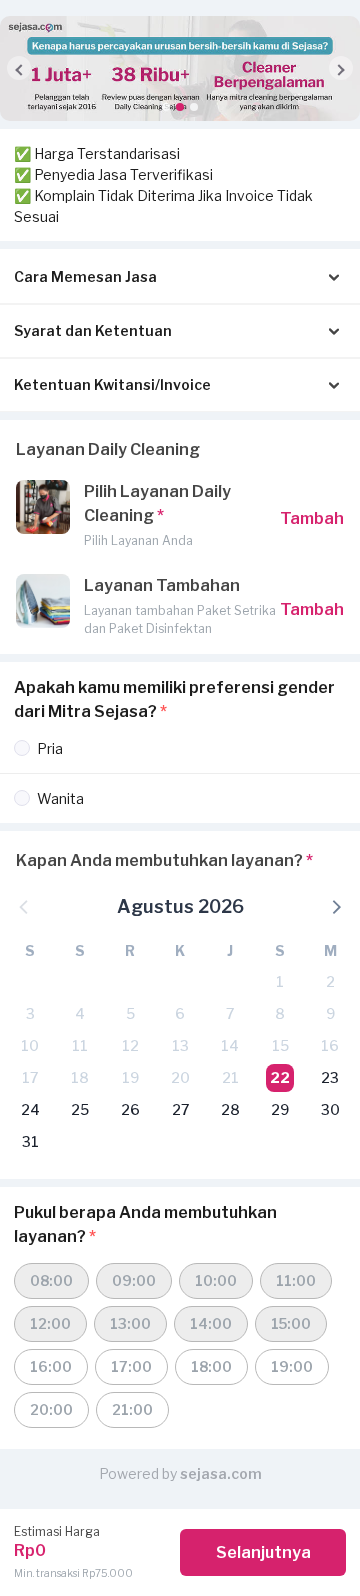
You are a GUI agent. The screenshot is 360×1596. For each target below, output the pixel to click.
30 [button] (330, 1109)
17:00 (131, 1366)
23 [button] (330, 1077)
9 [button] (330, 1013)
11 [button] (80, 1045)
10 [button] (30, 1045)
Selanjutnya (263, 1552)
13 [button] (180, 1045)
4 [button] (80, 1013)
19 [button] (130, 1077)
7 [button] (230, 1013)
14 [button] (230, 1045)
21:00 (132, 1409)
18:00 (211, 1366)
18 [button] (80, 1077)
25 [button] (80, 1109)
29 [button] (280, 1109)
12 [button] (130, 1045)
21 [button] (230, 1077)
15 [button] (280, 1045)
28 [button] (230, 1109)
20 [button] (180, 1077)
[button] (166, 107)
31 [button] (30, 1141)
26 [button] (130, 1109)
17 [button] (30, 1077)
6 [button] (180, 1013)
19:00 (292, 1366)
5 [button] (130, 1013)
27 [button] (180, 1109)
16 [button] (330, 1045)
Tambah (312, 518)
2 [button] (330, 981)
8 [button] (280, 1013)
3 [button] (30, 1013)
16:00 (51, 1366)
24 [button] (30, 1109)
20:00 (51, 1409)
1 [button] (280, 981)
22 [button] (280, 1077)
